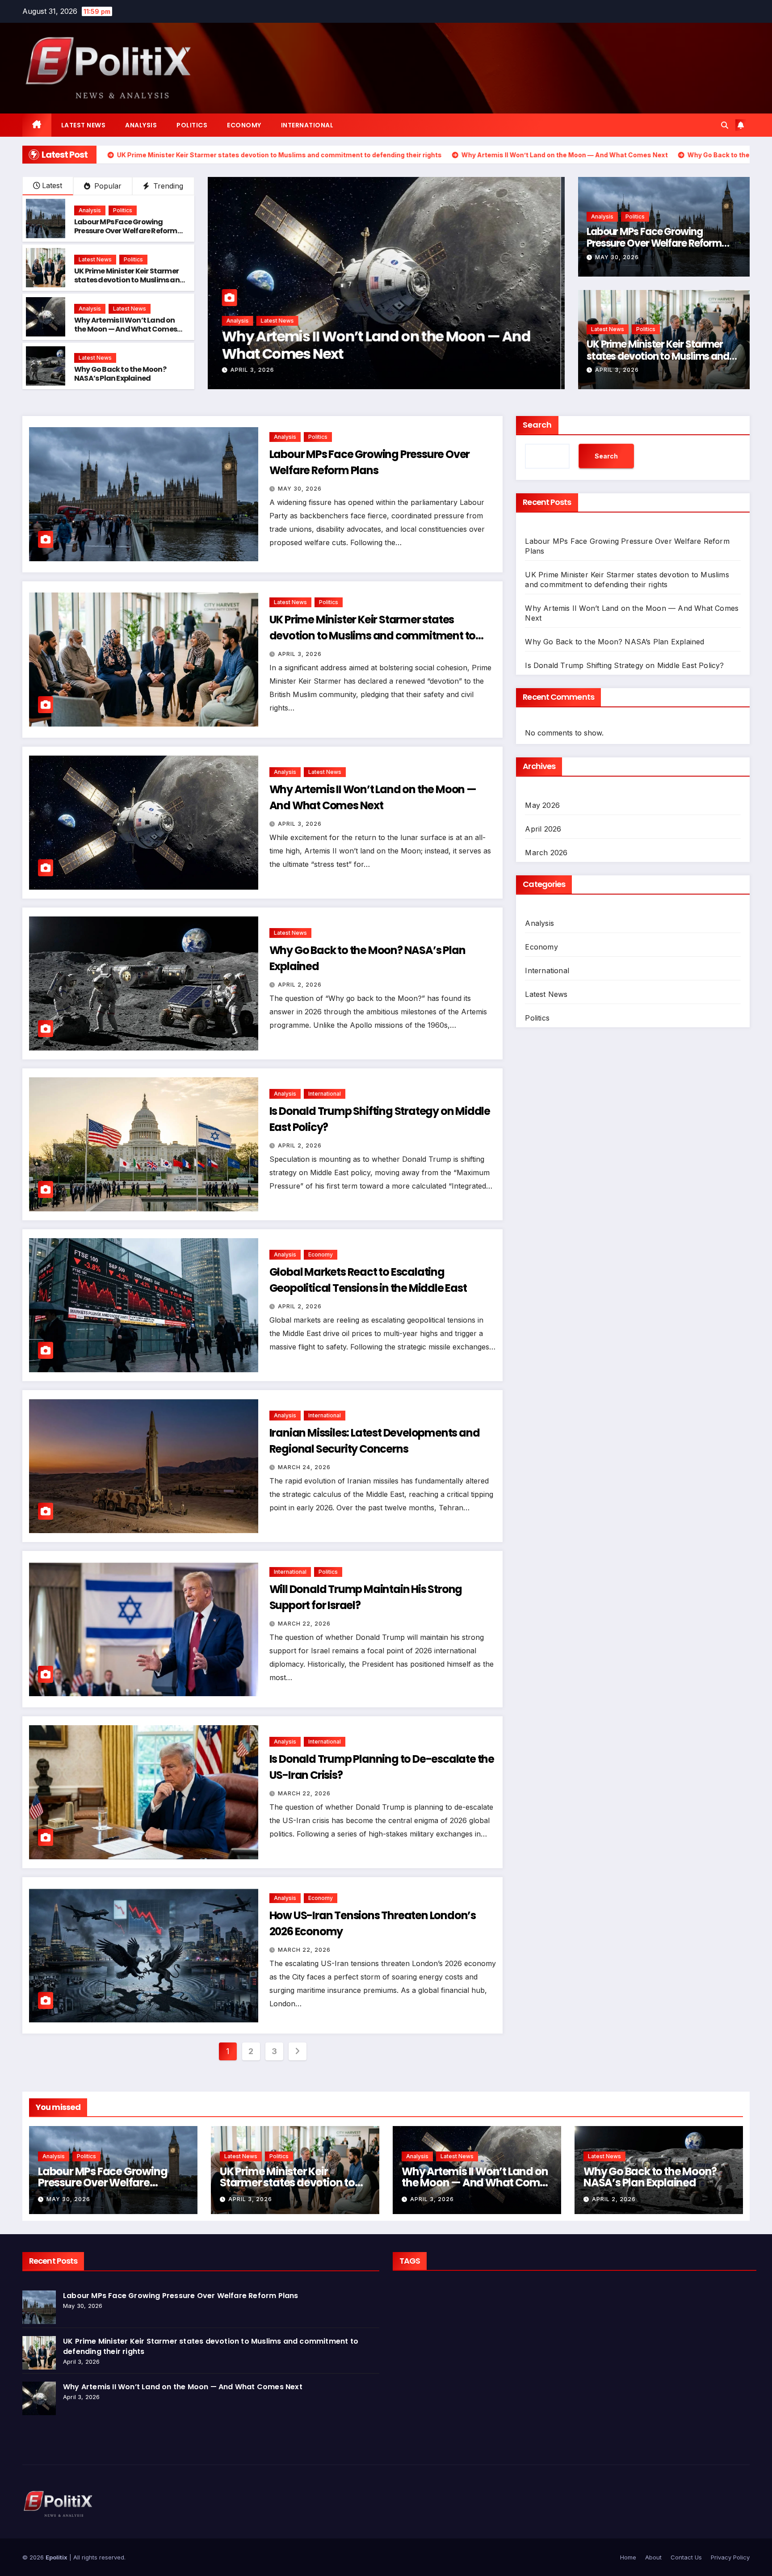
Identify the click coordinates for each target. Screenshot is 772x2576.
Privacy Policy (730, 2557)
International (307, 125)
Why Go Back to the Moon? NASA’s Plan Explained (120, 374)
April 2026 (543, 829)
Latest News (84, 125)
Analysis (141, 125)
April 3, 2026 (617, 370)
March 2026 (546, 853)
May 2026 (542, 805)
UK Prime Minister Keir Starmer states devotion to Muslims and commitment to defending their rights (130, 285)
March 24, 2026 (304, 1467)
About (653, 2557)
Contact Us (686, 2557)
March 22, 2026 (304, 1624)
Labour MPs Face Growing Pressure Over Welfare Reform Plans (126, 231)
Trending (167, 186)
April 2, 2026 (256, 370)
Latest (52, 185)
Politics (192, 125)
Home (628, 2557)
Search (537, 425)
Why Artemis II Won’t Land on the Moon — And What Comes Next (126, 330)
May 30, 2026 (617, 257)
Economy (244, 125)
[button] (725, 125)
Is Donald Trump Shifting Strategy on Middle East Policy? (372, 345)
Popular (107, 186)
